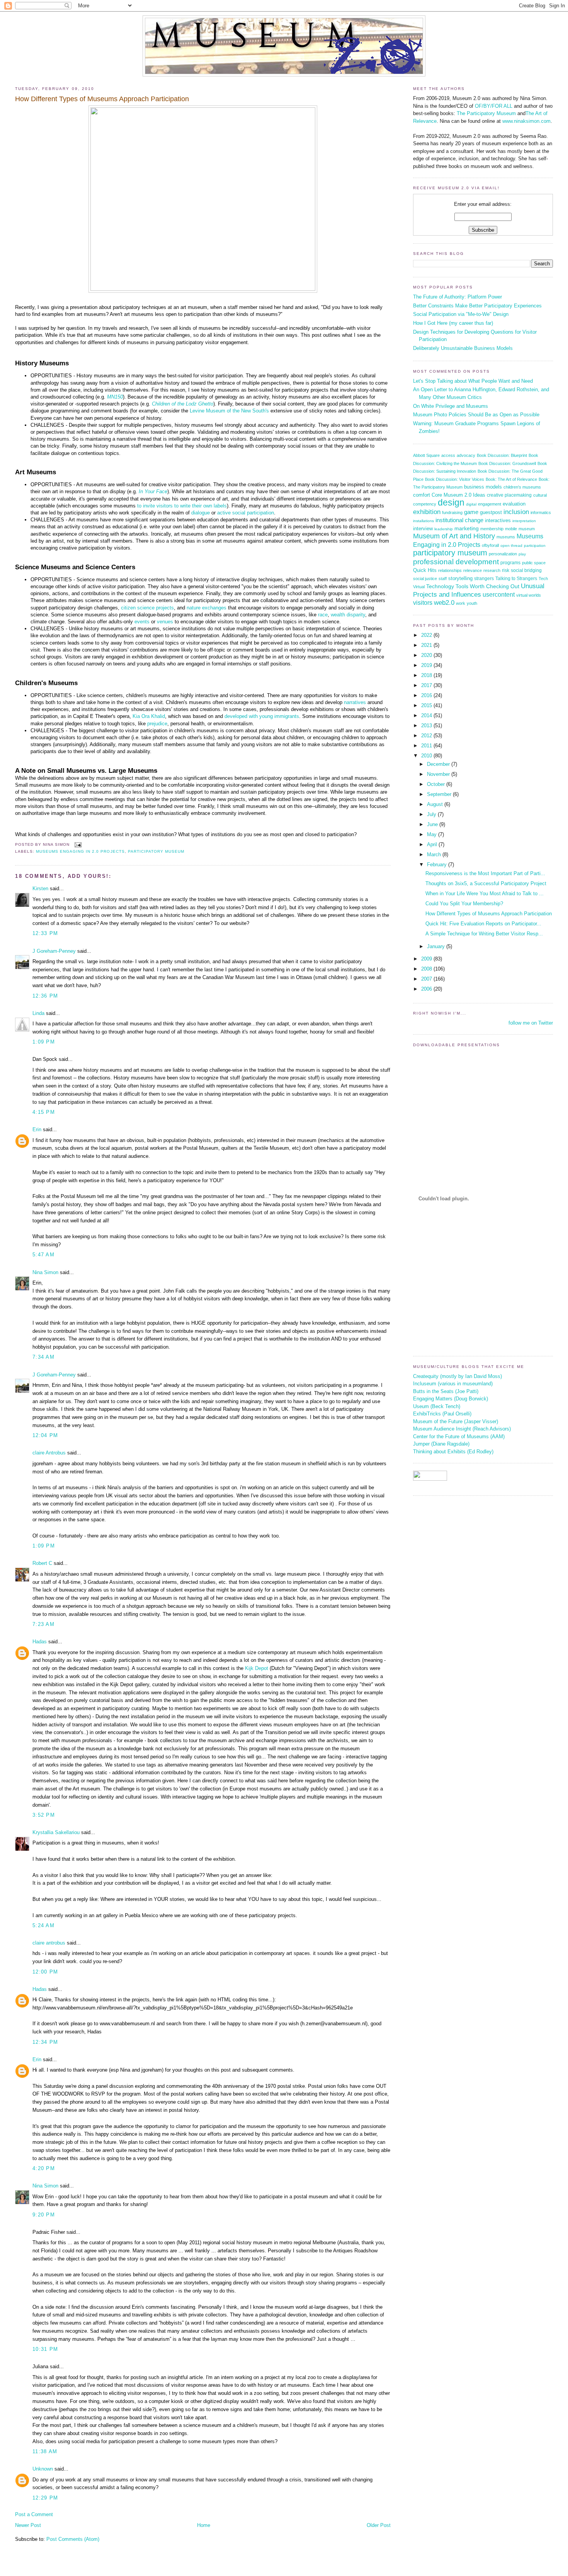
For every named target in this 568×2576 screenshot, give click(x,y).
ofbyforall (490, 545)
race (323, 615)
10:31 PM (45, 2349)
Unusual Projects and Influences (479, 590)
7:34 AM (43, 1357)
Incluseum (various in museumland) (453, 1384)
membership (492, 529)
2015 (427, 705)
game (471, 512)
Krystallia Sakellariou (56, 1832)
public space (534, 563)
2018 (427, 675)
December (439, 764)
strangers (484, 579)
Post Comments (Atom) (73, 2539)
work (461, 603)
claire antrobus (49, 1943)
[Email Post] (77, 845)
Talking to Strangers (516, 579)
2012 (427, 736)
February (438, 865)
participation (535, 546)
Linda (38, 1013)
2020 (427, 655)
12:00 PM (45, 1972)
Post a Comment (34, 2514)
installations (423, 521)
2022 (427, 635)
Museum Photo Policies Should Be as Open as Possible (476, 415)
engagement (490, 504)
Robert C (42, 1563)
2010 (427, 756)
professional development (456, 562)
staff (443, 579)
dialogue (201, 513)
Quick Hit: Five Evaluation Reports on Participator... (483, 924)
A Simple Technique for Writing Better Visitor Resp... (484, 934)
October (437, 784)
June (433, 824)
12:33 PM (45, 933)
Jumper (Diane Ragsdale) (441, 1444)
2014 (427, 715)
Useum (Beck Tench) (437, 1406)
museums (506, 537)
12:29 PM (45, 2498)
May (433, 834)
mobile (511, 529)
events (142, 622)
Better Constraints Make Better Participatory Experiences (477, 306)
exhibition (427, 512)
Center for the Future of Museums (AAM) (459, 1436)
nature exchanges (207, 608)
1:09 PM (44, 1042)
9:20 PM (44, 2215)
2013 (427, 725)
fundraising (452, 512)
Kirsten (40, 888)
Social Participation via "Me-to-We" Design (461, 314)
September (440, 794)
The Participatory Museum (486, 113)
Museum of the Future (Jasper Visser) (456, 1421)
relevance (473, 570)
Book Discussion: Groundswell (507, 463)
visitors (423, 603)
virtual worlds (529, 595)
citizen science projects (147, 608)
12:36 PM (45, 996)
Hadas (40, 1642)
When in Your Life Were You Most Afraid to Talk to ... (485, 893)
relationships (450, 570)
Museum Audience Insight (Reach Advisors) (462, 1429)
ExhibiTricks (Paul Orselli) (442, 1414)
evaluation (514, 504)
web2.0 (444, 603)
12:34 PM (45, 2042)
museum (527, 529)
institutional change (459, 520)
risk (506, 570)
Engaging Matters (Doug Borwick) (451, 1399)
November (439, 774)
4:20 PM (44, 2168)
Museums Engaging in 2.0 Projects (80, 851)
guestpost (491, 512)
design (451, 502)
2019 (427, 665)
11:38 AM (45, 2451)
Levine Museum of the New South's (229, 411)
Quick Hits (425, 570)
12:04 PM (45, 1435)
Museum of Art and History (454, 536)
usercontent (499, 594)
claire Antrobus (49, 1453)
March (435, 854)
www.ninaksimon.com (526, 121)
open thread (511, 546)
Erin (37, 1129)
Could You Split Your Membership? (464, 904)
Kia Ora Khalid (149, 716)
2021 (427, 645)
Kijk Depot (257, 1668)
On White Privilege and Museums (451, 406)
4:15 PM (44, 1112)
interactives (498, 520)
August (436, 804)
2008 (427, 969)
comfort (422, 495)
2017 (427, 685)
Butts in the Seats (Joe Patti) (446, 1391)
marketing (467, 529)
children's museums (522, 487)
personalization (503, 554)
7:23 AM (43, 1624)
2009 (427, 959)
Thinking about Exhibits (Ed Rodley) (453, 1452)
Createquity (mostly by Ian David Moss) (457, 1376)
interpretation (524, 521)
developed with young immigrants (262, 716)
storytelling (460, 578)
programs (510, 563)
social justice (425, 579)
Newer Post (28, 2525)
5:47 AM (43, 1255)
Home (204, 2525)
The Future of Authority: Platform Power (457, 297)
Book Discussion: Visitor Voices (455, 479)
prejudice (157, 724)
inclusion (516, 512)
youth (472, 603)
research (492, 570)
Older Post (379, 2525)
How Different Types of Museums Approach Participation (102, 99)
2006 (427, 989)
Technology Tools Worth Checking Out (473, 586)
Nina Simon (45, 1272)
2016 (427, 695)
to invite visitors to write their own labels (182, 506)
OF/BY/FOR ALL (494, 106)
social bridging (526, 570)
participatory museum (156, 851)
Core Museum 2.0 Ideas (458, 495)
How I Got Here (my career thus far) (453, 323)
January (437, 946)
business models (483, 487)
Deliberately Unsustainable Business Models (463, 348)
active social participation (246, 513)
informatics (541, 512)
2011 (427, 746)
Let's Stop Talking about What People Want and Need (473, 381)
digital (471, 504)
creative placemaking (509, 495)
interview (423, 529)
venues (165, 622)
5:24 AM (43, 1925)
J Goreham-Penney (54, 951)
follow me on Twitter (531, 1023)
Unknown (43, 2469)
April (433, 844)
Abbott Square (426, 455)
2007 (427, 979)
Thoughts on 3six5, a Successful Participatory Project (486, 883)
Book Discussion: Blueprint (502, 455)
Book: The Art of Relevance (511, 479)
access (448, 455)
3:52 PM (44, 1815)
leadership (444, 529)
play (522, 554)
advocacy (466, 455)
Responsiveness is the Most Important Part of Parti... (485, 873)
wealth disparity (348, 615)
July (432, 814)
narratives (355, 702)
